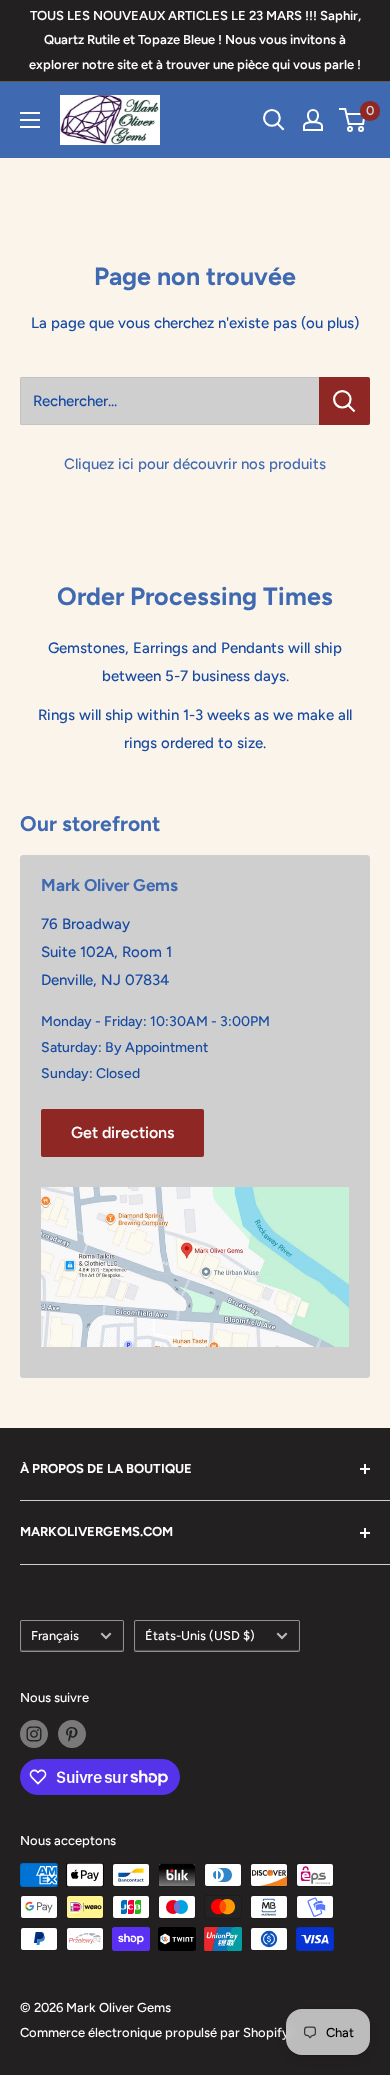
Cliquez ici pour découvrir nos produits (195, 464)
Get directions (122, 1132)
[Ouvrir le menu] (30, 120)
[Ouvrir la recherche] (274, 120)
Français (55, 1635)
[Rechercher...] (344, 401)
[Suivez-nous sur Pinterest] (72, 1734)
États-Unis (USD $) (200, 1635)
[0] (353, 120)
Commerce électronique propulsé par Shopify (154, 2032)
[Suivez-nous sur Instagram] (34, 1734)
